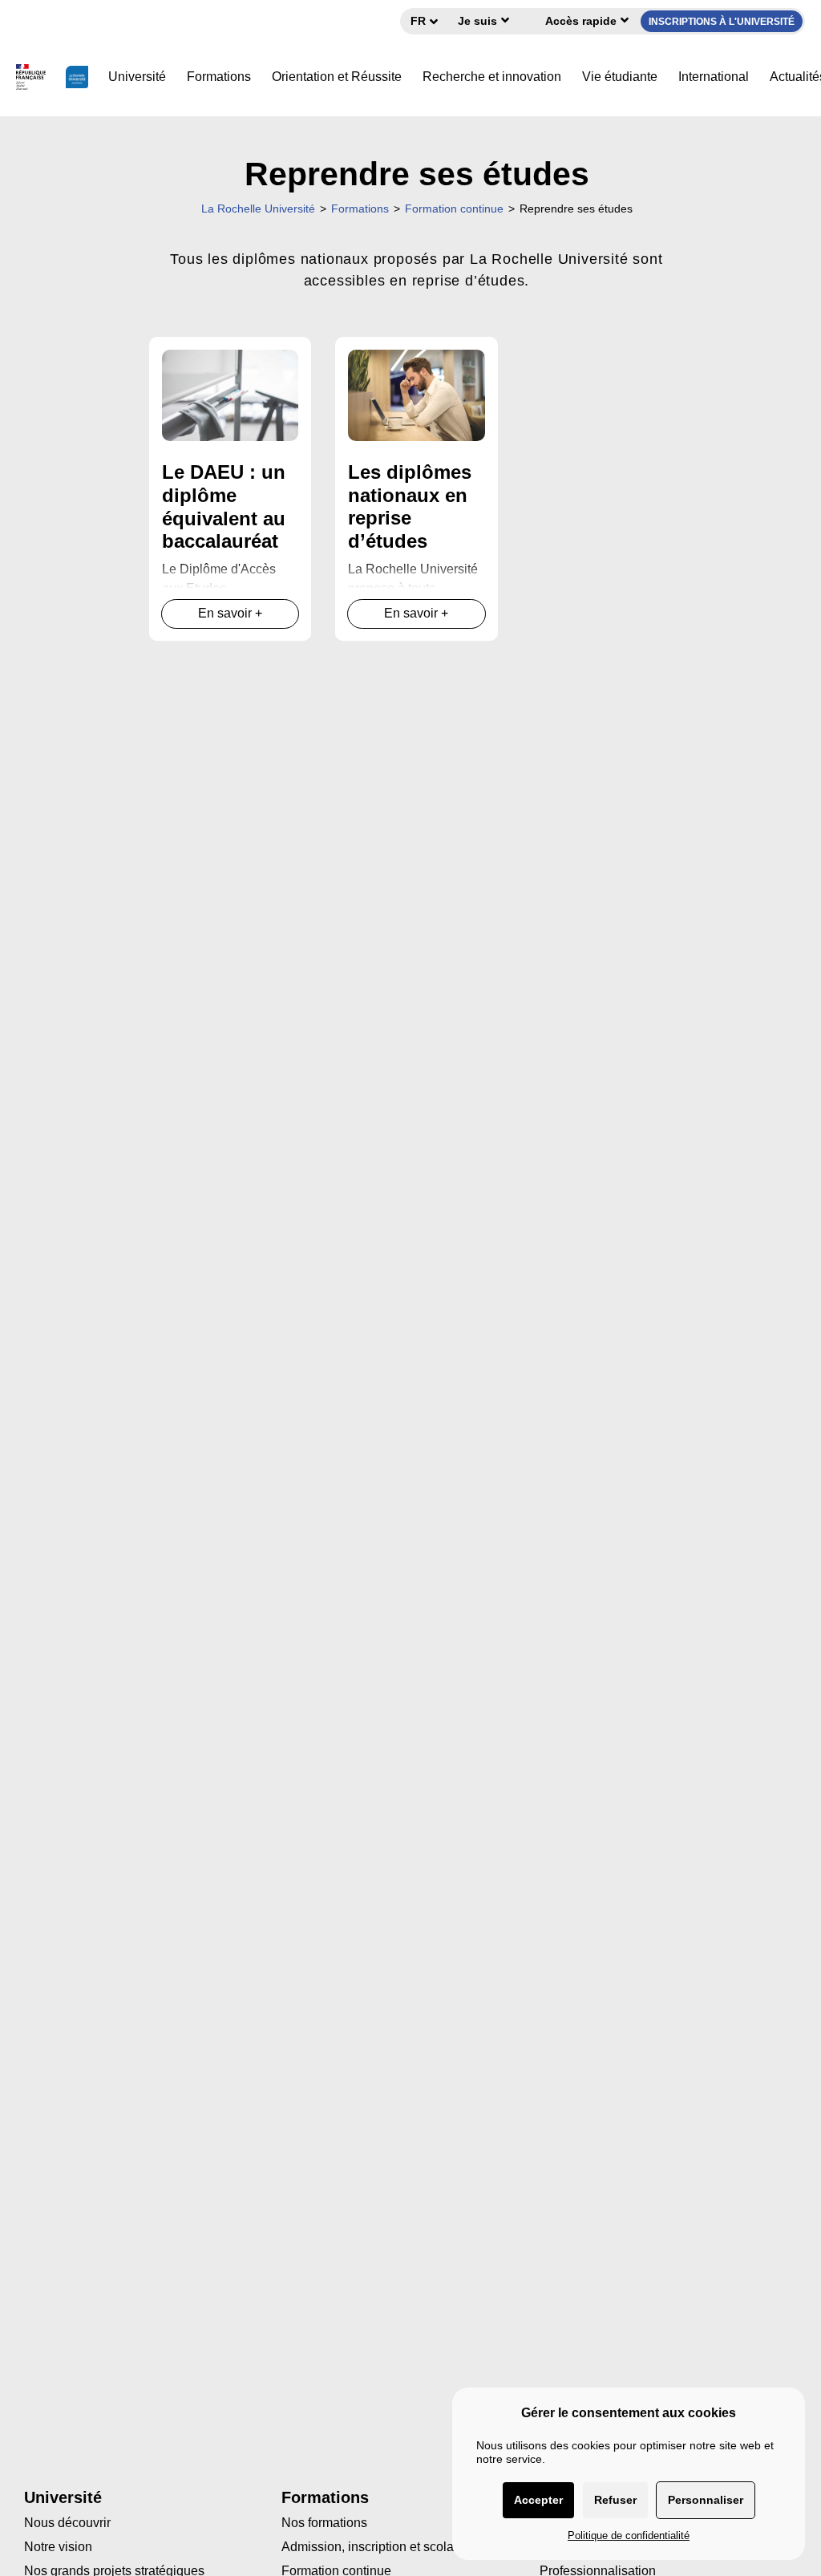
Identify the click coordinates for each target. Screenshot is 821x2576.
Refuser (615, 2500)
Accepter (538, 2500)
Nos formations (324, 2523)
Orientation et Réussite (337, 77)
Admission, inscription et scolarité (376, 2547)
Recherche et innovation (492, 77)
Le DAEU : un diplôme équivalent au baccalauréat (224, 506)
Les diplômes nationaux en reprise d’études (410, 506)
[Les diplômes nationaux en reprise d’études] (417, 394)
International (714, 77)
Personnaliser (706, 2500)
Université (137, 77)
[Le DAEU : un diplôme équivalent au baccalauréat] (231, 394)
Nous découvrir (67, 2523)
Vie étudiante (620, 77)
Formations (219, 77)
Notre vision (58, 2547)
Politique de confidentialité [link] (629, 2535)
